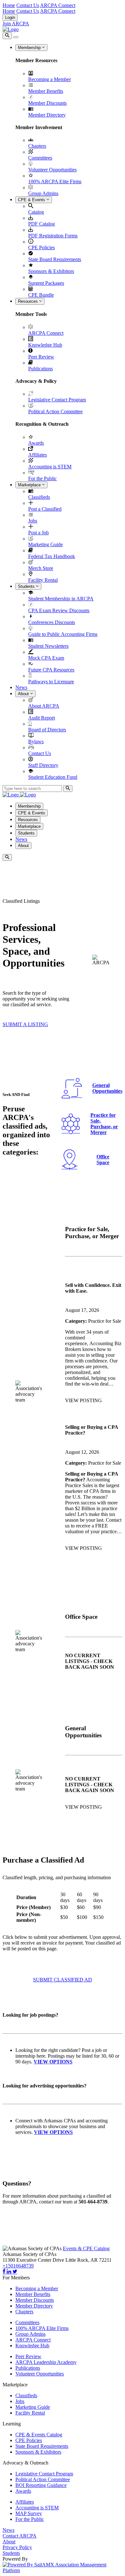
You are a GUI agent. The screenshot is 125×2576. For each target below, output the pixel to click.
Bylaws (36, 741)
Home (9, 5)
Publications (41, 369)
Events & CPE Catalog (86, 2248)
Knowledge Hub (45, 345)
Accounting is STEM (50, 467)
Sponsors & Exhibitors (51, 271)
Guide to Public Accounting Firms (63, 634)
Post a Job (38, 533)
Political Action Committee (55, 412)
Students (27, 586)
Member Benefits (46, 91)
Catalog (36, 212)
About (24, 694)
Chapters (37, 146)
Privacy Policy (17, 2547)
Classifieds (39, 497)
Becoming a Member (50, 79)
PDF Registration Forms (53, 236)
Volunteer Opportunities (52, 170)
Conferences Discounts (52, 622)
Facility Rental (43, 580)
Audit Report (42, 718)
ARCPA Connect (58, 5)
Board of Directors (47, 730)
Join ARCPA (16, 24)
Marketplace (30, 485)
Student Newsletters (48, 646)
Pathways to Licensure (51, 682)
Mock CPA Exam (46, 658)
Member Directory (47, 115)
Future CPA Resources (51, 670)
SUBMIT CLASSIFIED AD (63, 1980)
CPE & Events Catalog (39, 2435)
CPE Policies (42, 247)
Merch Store (41, 568)
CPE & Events (32, 200)
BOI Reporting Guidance (41, 2485)
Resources (29, 301)
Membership (30, 48)
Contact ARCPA (20, 2536)
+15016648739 (18, 2266)
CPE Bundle (41, 295)
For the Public (42, 478)
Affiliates (37, 455)
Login (10, 17)
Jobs (33, 521)
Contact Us (28, 5)
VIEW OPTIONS (53, 2132)
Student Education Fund (53, 777)
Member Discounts (47, 103)
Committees (40, 158)
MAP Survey (29, 2513)
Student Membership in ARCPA (61, 599)
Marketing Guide (46, 544)
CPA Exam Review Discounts (59, 610)
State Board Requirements (55, 259)
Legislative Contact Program (57, 400)
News (21, 687)
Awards (36, 443)
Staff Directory (43, 765)
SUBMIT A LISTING (25, 1024)
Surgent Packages (46, 283)
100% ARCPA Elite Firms (55, 181)
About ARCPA (44, 706)
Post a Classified (45, 509)
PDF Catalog (42, 224)
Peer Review (41, 357)
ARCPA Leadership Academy (46, 2362)
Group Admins (43, 193)
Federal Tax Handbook (52, 556)
